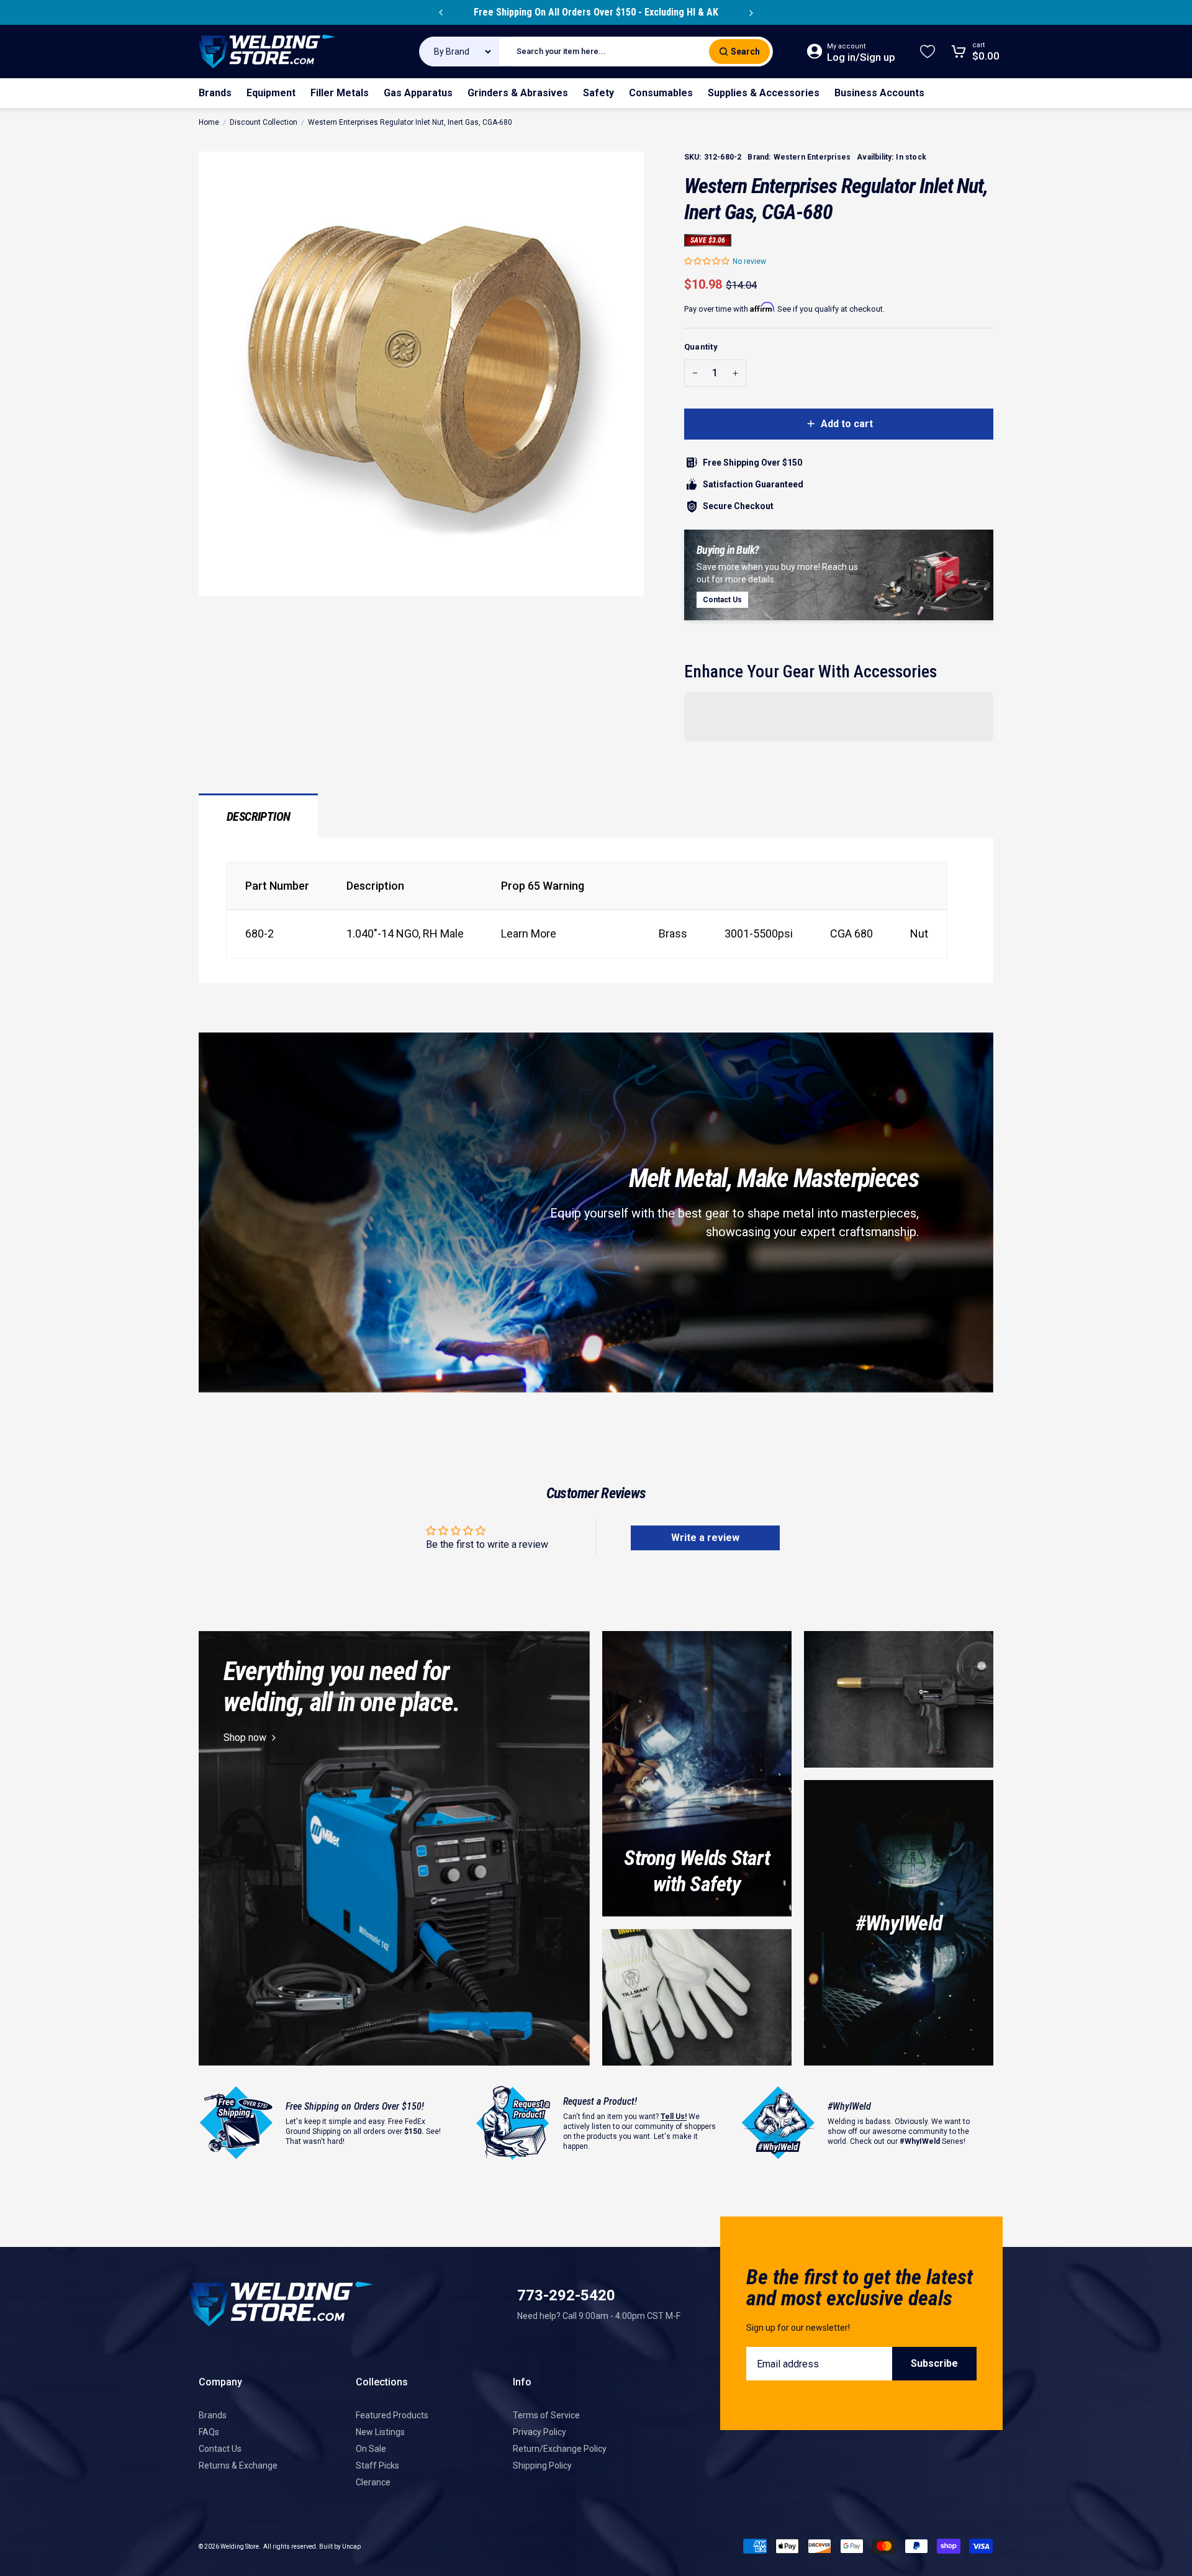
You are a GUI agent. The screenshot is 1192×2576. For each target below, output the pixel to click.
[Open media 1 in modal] (421, 374)
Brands (213, 2415)
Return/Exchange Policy (560, 2449)
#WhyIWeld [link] (899, 1923)
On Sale (371, 2449)
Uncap (351, 2547)
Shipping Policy (542, 2465)
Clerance (373, 2482)
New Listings (380, 2432)
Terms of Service (546, 2415)
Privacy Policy (540, 2432)
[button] (707, 261)
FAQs (209, 2432)
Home (209, 122)
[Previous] (441, 12)
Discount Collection (264, 122)
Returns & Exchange (238, 2465)
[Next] (751, 12)
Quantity (701, 347)
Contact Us (220, 2449)
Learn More (529, 933)
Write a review (705, 1538)
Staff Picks (377, 2465)
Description (258, 816)
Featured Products (392, 2415)
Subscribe (934, 2363)
